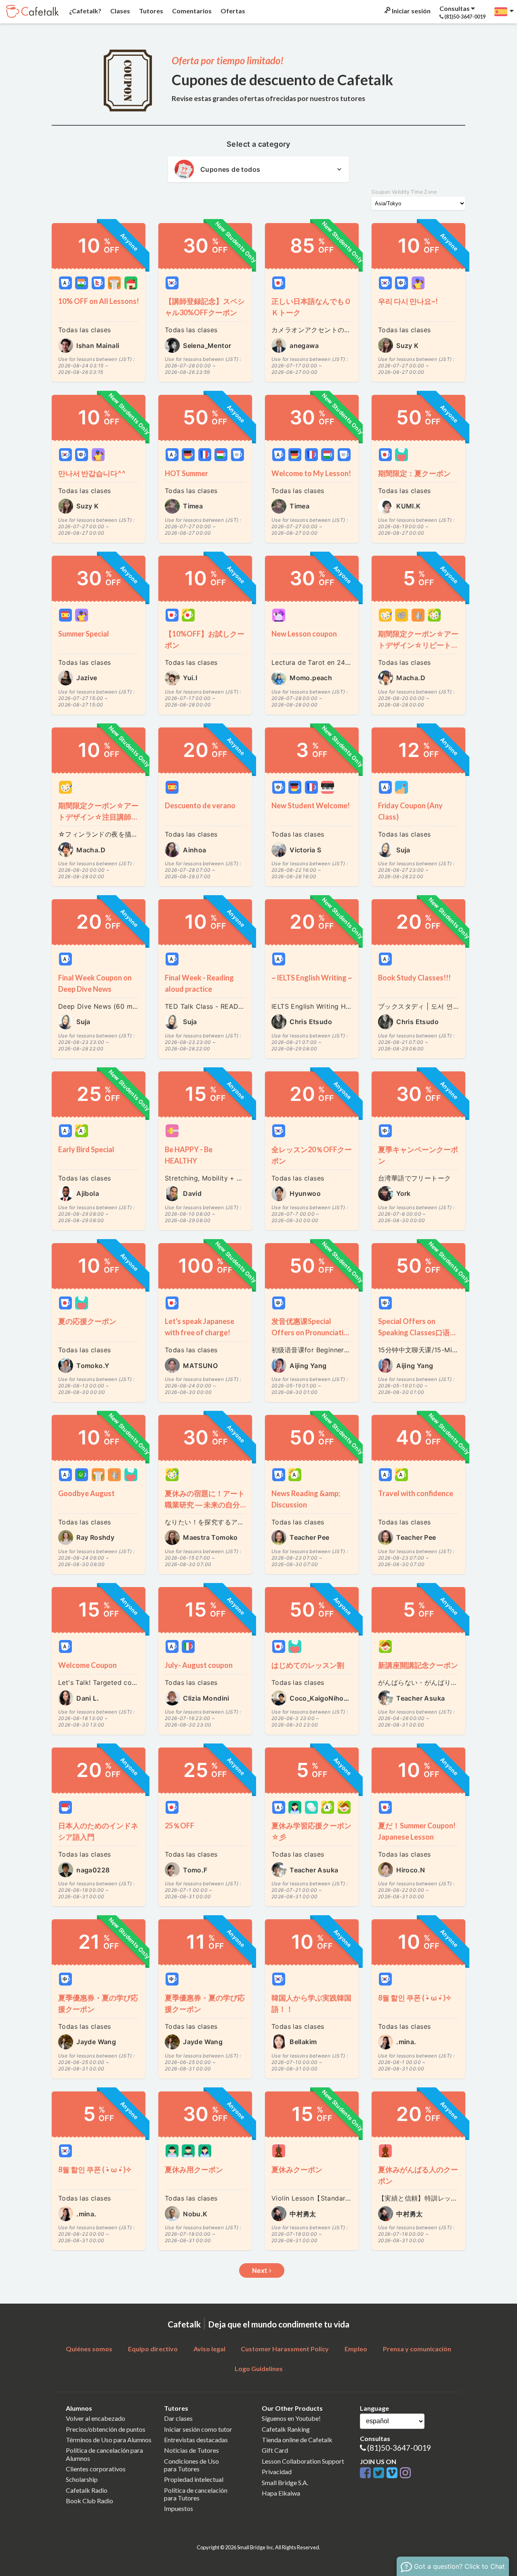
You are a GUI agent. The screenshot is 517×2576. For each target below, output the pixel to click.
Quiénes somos (89, 2349)
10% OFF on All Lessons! (99, 301)
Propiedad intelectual (194, 2479)
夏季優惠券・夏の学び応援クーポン (98, 2003)
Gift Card (275, 2450)
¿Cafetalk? (85, 11)
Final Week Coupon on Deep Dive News (95, 983)
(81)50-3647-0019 (399, 2448)
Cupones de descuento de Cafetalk (283, 80)
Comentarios (191, 11)
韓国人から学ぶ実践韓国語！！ (311, 2003)
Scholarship (82, 2479)
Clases (120, 11)
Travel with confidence (416, 1493)
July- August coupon (199, 1665)
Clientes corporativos (96, 2469)
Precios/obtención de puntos (106, 2429)
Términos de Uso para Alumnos (109, 2440)
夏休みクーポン (297, 2169)
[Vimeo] (393, 2473)
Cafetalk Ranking (286, 2429)
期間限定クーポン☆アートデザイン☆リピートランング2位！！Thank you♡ (418, 640)
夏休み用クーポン (194, 2169)
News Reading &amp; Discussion (306, 1499)
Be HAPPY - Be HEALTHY (189, 1155)
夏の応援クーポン (91, 1321)
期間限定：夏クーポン (414, 473)
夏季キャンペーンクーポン (418, 1155)
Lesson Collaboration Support (303, 2461)
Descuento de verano (200, 805)
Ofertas (232, 11)
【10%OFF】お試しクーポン (205, 639)
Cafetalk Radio (87, 2490)
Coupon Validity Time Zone (404, 192)
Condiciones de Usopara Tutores (191, 2465)
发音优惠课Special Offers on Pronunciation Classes (312, 1327)
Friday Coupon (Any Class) (410, 811)
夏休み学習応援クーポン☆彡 (311, 1831)
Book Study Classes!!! (414, 978)
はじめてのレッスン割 (308, 1665)
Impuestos (179, 2508)
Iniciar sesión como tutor (198, 2429)
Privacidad (277, 2472)
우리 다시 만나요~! (408, 301)
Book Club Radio (89, 2501)
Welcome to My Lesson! (311, 473)
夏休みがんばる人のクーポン (418, 2175)
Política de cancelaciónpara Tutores (196, 2494)
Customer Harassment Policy (285, 2349)
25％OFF (180, 1826)
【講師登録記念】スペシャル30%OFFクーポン (205, 307)
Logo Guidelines (259, 2368)
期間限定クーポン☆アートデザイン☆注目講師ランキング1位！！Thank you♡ (98, 812)
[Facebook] (367, 2473)
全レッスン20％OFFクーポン (312, 1155)
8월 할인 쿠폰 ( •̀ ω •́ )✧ (415, 1998)
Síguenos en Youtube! (291, 2418)
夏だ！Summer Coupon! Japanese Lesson (417, 1831)
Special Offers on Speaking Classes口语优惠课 (418, 1327)
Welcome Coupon (87, 1665)
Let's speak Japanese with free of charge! (200, 1327)
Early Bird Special (86, 1149)
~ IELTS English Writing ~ (312, 978)
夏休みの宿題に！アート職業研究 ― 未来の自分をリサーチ (205, 1500)
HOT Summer (186, 473)
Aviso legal (209, 2349)
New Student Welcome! (311, 805)
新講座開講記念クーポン (418, 1665)
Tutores (150, 11)
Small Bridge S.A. (285, 2482)
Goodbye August (86, 1493)
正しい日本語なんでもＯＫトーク (311, 307)
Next (261, 2270)
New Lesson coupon (304, 634)
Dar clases (178, 2418)
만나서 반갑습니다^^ (92, 473)
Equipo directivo (153, 2349)
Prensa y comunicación (417, 2349)
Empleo (356, 2349)
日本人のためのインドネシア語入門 (98, 1831)
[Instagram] (405, 2473)
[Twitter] (380, 2473)
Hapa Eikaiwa (281, 2493)
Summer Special (84, 634)
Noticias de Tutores (191, 2450)
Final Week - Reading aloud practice (199, 983)
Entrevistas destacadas (196, 2440)
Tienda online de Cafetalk (297, 2440)
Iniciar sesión (411, 11)
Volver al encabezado (96, 2418)
